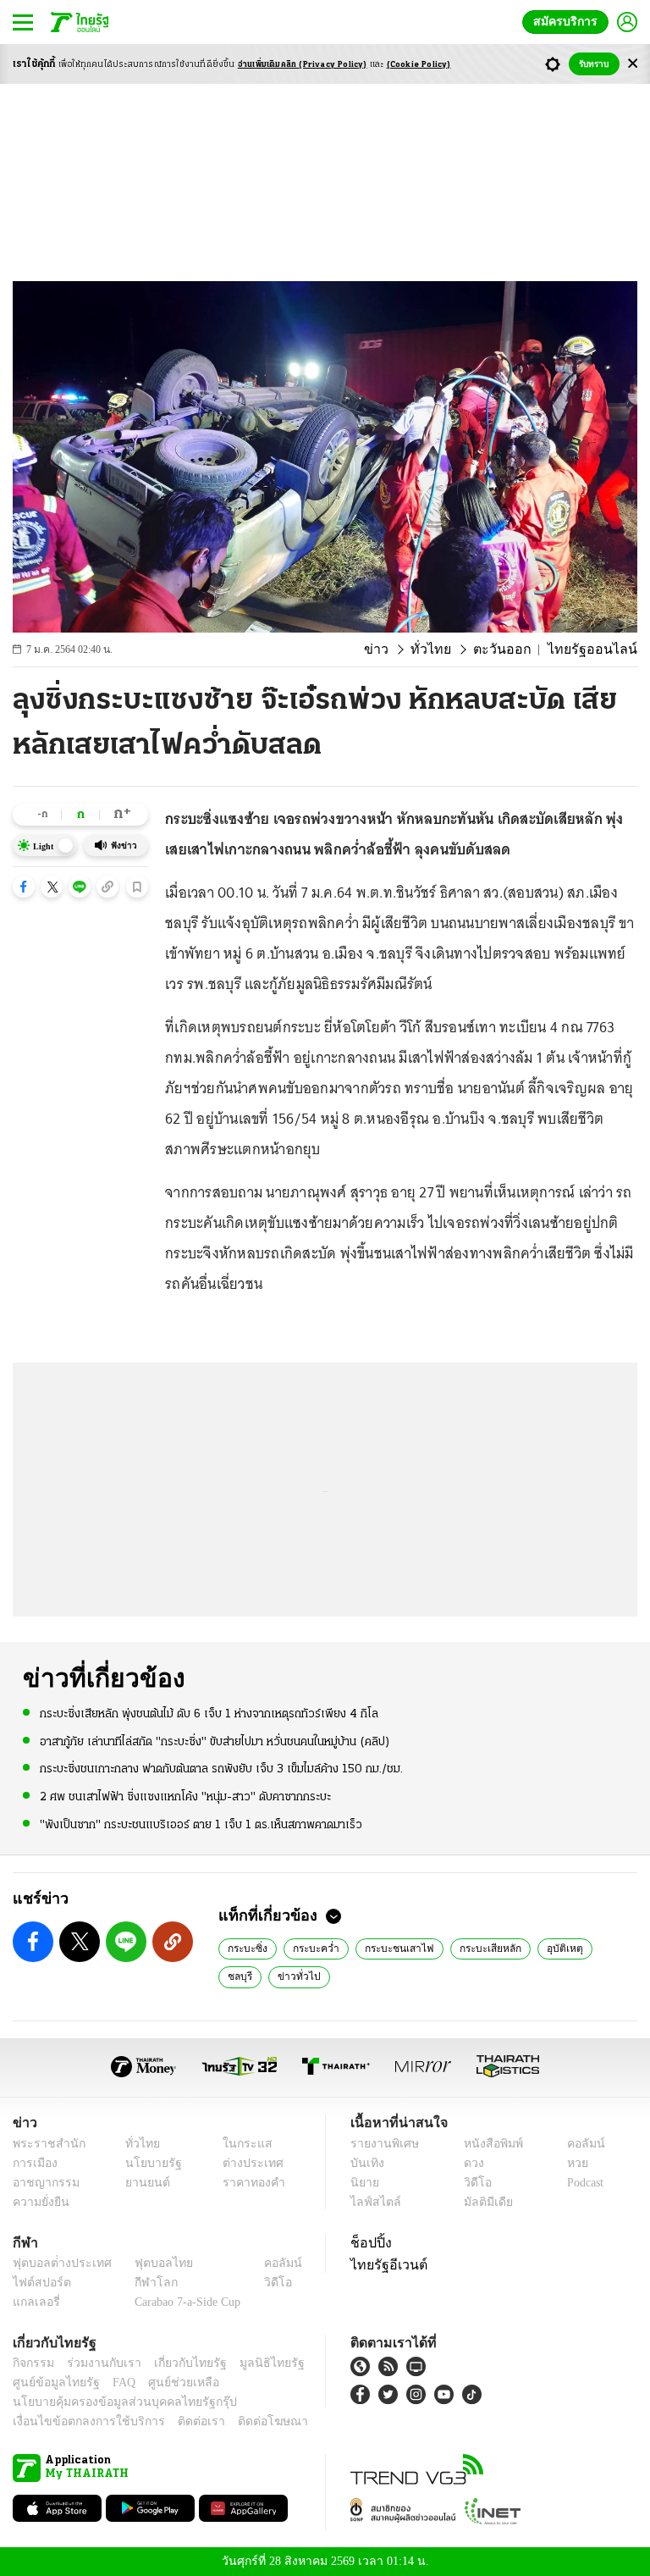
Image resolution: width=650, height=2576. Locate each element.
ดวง (470, 2163)
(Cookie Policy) (419, 65)
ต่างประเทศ (246, 2163)
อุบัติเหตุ (545, 1948)
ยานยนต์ (143, 2183)
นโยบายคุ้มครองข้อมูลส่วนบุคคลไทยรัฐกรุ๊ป (113, 2402)
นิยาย (364, 2183)
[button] (24, 887)
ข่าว (404, 650)
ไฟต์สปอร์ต (39, 2283)
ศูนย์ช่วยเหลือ (167, 2383)
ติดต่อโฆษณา (245, 2421)
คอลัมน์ (577, 2144)
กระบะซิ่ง (246, 1948)
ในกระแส (241, 2144)
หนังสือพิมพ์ (487, 2144)
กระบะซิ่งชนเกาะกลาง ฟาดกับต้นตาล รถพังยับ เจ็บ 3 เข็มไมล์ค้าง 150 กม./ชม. (221, 1769)
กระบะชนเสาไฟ (388, 1948)
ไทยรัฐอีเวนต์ (385, 2264)
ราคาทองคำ (248, 2183)
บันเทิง (365, 2163)
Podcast (582, 2183)
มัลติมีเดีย (482, 2202)
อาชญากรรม (43, 2183)
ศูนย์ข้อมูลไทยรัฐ (51, 2383)
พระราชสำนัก (44, 2144)
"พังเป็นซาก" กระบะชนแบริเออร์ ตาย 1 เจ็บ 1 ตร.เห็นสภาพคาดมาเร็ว (201, 1824)
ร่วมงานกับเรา (98, 2363)
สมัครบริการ (569, 22)
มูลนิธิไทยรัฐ (253, 2363)
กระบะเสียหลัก (474, 1948)
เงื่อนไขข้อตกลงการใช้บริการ (79, 2421)
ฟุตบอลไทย (150, 2263)
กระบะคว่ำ (311, 1948)
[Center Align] (633, 64)
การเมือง (33, 2163)
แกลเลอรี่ (34, 2302)
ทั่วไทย (453, 650)
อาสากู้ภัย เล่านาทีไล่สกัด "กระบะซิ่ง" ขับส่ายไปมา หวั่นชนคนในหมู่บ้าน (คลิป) (215, 1741)
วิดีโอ (472, 2183)
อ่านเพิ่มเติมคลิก (303, 65)
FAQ (113, 2383)
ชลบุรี (599, 1948)
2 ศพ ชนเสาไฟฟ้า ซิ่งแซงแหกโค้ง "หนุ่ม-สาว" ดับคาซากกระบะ (185, 1796)
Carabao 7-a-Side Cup (184, 2302)
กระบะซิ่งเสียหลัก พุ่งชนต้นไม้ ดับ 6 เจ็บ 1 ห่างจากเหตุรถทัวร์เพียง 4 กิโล (209, 1714)
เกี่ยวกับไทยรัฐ (178, 2363)
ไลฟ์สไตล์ (372, 2202)
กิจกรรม (32, 2363)
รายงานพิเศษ (382, 2144)
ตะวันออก (518, 650)
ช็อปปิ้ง (369, 2242)
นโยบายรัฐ (148, 2163)
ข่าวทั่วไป (246, 1976)
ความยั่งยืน (39, 2202)
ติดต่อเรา (179, 2421)
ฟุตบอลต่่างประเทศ (56, 2263)
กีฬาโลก (143, 2283)
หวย (570, 2163)
